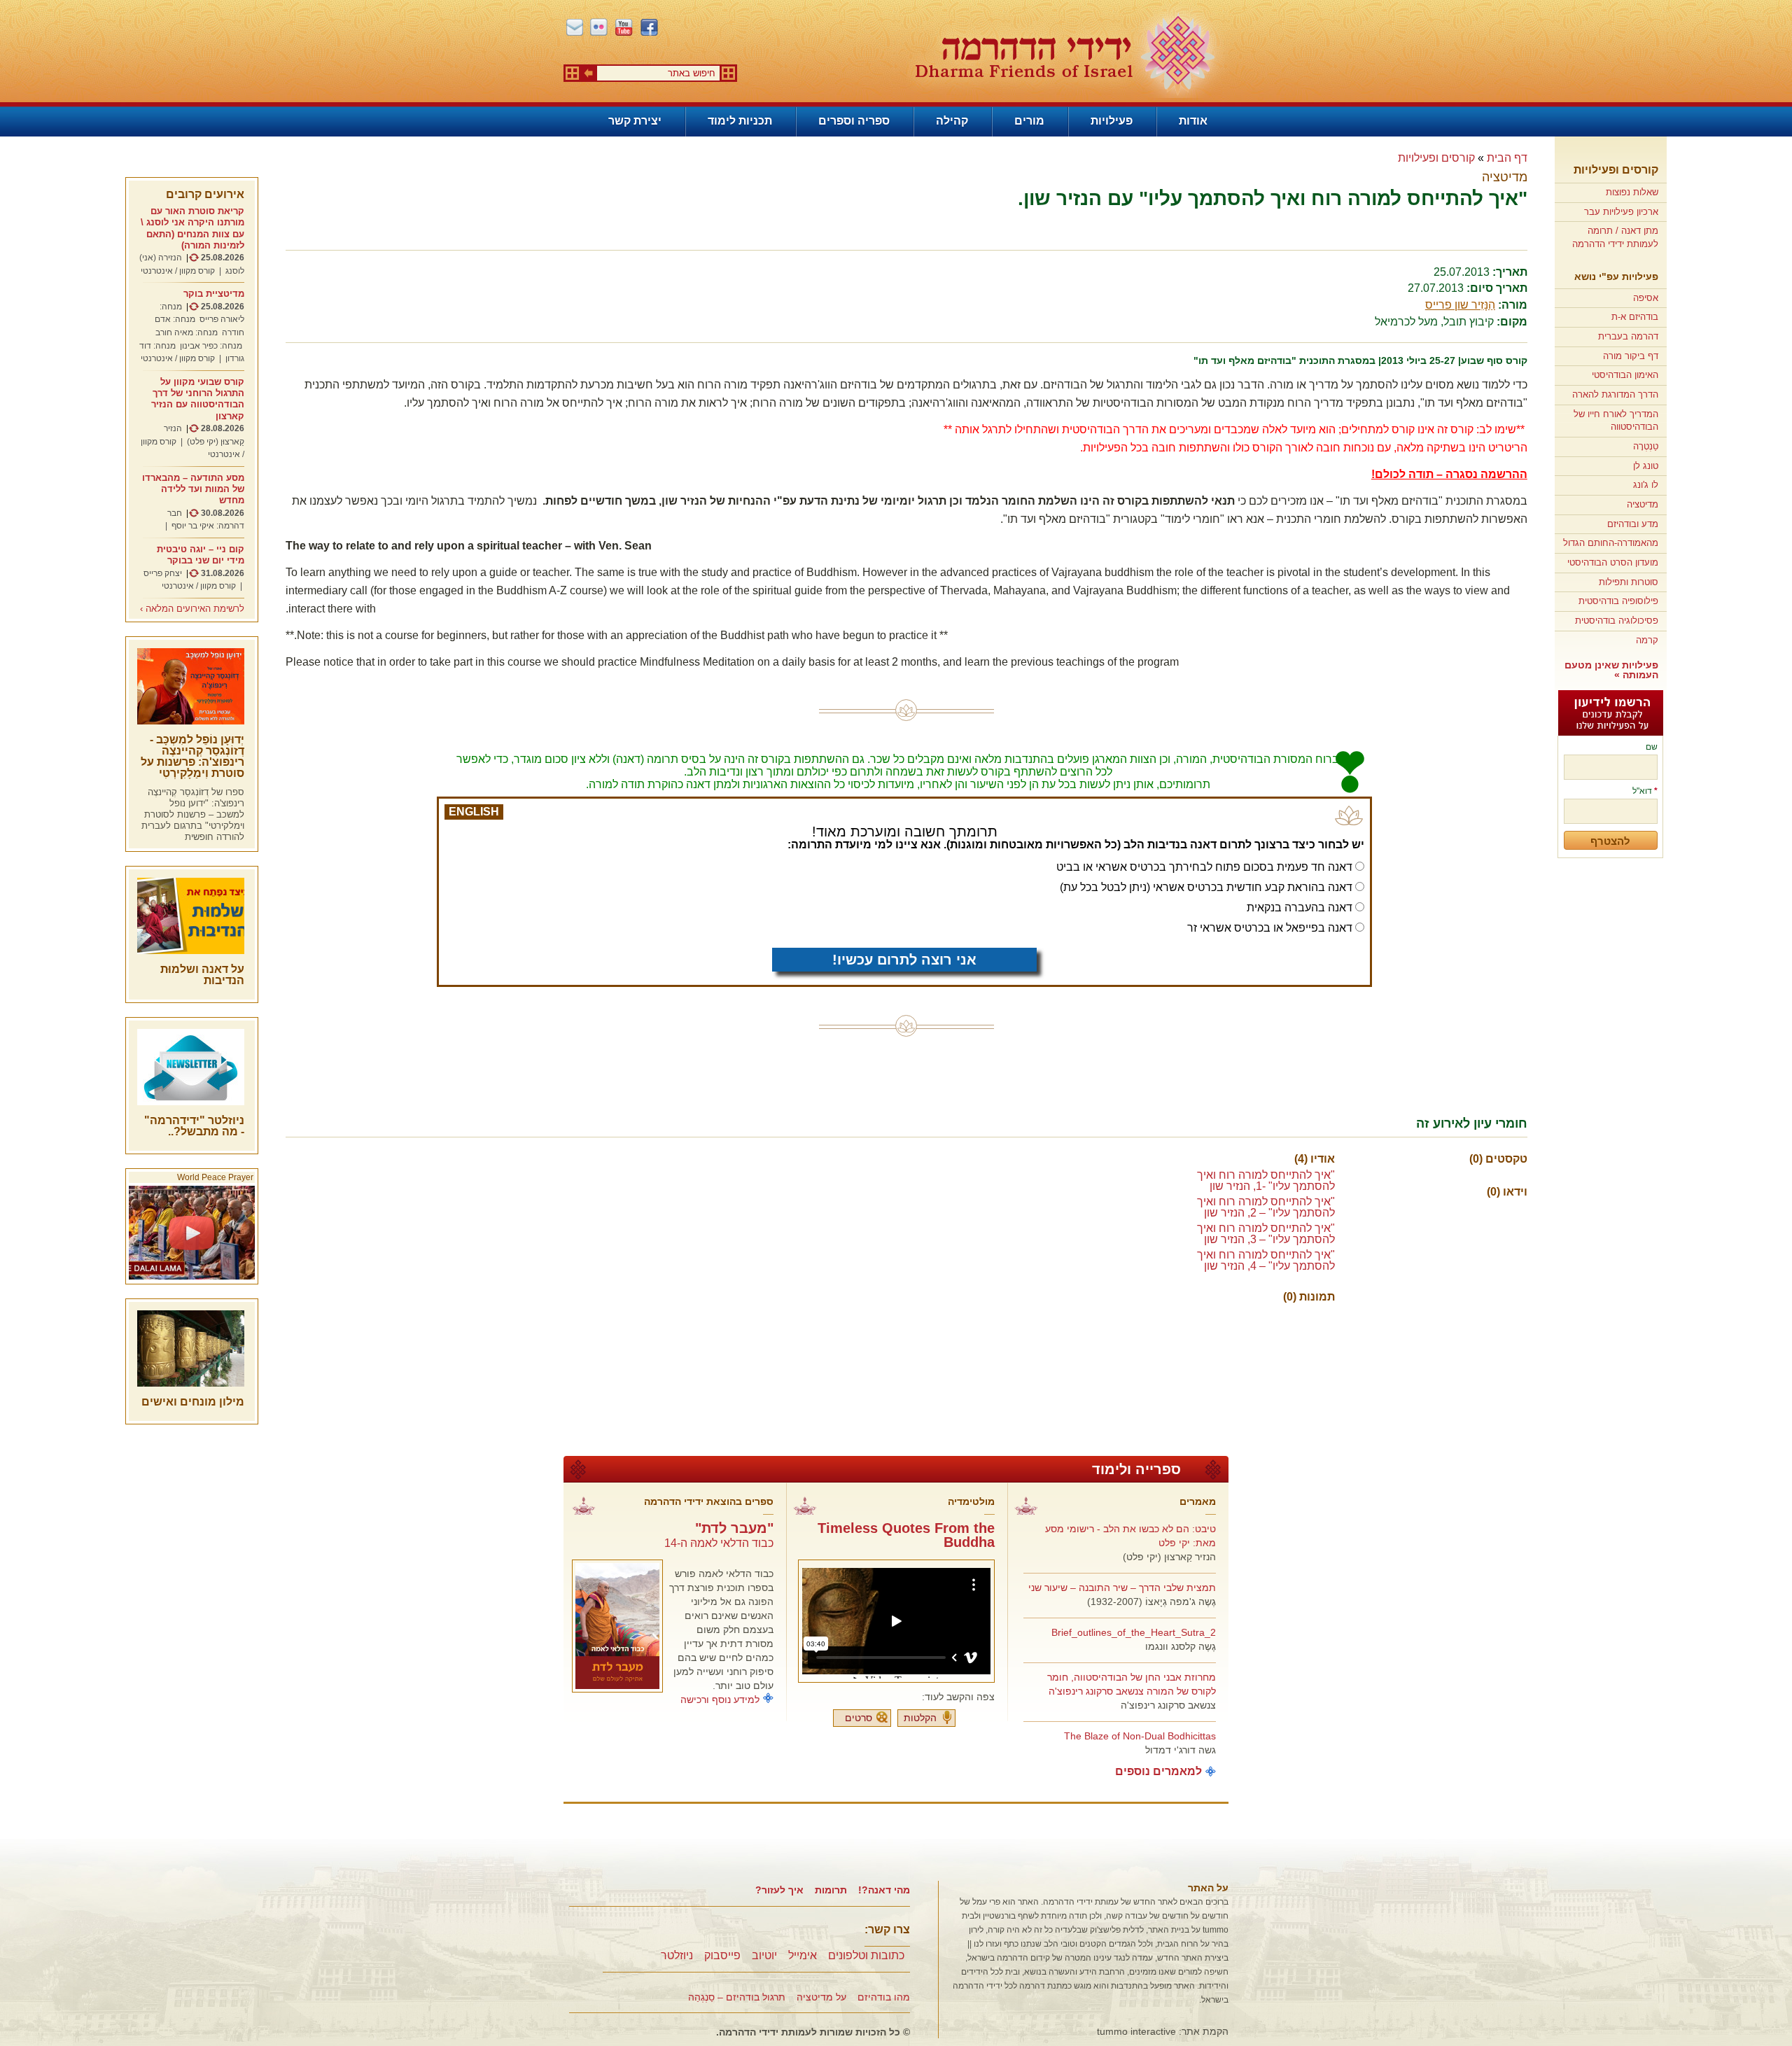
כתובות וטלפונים (866, 1955)
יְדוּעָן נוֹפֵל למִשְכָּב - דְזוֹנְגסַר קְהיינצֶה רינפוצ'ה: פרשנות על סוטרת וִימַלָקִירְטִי (192, 756)
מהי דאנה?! (884, 1890)
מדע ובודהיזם (1633, 524)
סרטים (859, 1718)
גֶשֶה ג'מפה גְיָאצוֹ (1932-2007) (1151, 1602)
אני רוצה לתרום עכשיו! (904, 960)
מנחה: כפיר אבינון (211, 346)
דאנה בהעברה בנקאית (1300, 908)
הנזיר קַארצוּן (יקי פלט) (1169, 1557)
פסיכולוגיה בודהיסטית (1617, 621)
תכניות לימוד (740, 121)
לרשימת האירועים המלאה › (192, 609)
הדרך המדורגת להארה (1615, 394)
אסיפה (1646, 298)
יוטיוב (764, 1955)
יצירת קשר (635, 121)
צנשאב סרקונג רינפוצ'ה (1168, 1705)
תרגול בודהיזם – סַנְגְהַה (737, 1997)
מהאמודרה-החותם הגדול (1611, 543)
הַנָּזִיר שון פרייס (1460, 305)
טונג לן (1646, 466)
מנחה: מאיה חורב (187, 332)
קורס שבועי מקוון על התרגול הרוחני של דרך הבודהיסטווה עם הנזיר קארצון (198, 399)
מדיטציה (1643, 504)
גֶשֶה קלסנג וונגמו (1181, 1646)
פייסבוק (722, 1955)
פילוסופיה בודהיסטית (1618, 601)
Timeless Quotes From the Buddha (906, 1535)
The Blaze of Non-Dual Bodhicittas (1140, 1736)
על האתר (1208, 1888)
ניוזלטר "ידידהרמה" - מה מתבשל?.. (194, 1126)
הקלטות (920, 1718)
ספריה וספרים (854, 121)
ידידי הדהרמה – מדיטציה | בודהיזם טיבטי (1065, 54)
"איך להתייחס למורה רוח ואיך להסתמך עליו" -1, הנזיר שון (1266, 1180)
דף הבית (1507, 158)
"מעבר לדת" (734, 1528)
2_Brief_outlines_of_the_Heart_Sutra (1134, 1632)
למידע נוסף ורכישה (720, 1700)
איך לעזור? (779, 1890)
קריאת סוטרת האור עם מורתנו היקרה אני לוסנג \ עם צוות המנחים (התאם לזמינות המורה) (192, 228)
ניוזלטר (677, 1955)
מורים (1029, 121)
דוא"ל (1645, 791)
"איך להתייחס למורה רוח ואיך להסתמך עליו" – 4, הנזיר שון (1266, 1260)
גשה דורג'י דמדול (1181, 1750)
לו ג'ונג (1646, 485)
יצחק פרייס (163, 573)
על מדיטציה (821, 1997)
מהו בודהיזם (884, 1997)
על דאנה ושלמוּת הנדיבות (202, 975)
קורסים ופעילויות (1616, 170)
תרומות (831, 1890)
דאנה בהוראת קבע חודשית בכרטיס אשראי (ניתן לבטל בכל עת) (1206, 887)
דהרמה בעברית (1628, 336)
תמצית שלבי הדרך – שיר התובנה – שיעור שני (1122, 1588)
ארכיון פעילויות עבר (1621, 212)
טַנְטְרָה (1646, 446)
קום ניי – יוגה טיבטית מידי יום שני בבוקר (201, 555)
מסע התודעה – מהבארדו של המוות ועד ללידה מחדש (193, 489)
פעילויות (1112, 121)
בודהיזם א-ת (1635, 317)
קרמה (1647, 640)
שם (1652, 747)
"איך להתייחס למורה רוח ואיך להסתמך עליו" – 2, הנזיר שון (1266, 1207)
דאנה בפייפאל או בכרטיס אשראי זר (1270, 928)
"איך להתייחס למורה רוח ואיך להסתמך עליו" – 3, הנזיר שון (1266, 1234)
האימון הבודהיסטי (1625, 375)
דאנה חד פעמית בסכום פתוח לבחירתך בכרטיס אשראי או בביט (1204, 867)
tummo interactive (1136, 2031)
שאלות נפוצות (1632, 192)
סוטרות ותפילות (1629, 582)
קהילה (952, 121)
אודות (1193, 121)
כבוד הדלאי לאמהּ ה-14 (719, 1543)
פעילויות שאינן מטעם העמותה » (1611, 670)
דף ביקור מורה (1631, 356)
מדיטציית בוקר (214, 294)
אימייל (803, 1955)
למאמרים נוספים (1158, 1771)
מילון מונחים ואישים (193, 1402)
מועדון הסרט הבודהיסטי (1613, 562)
